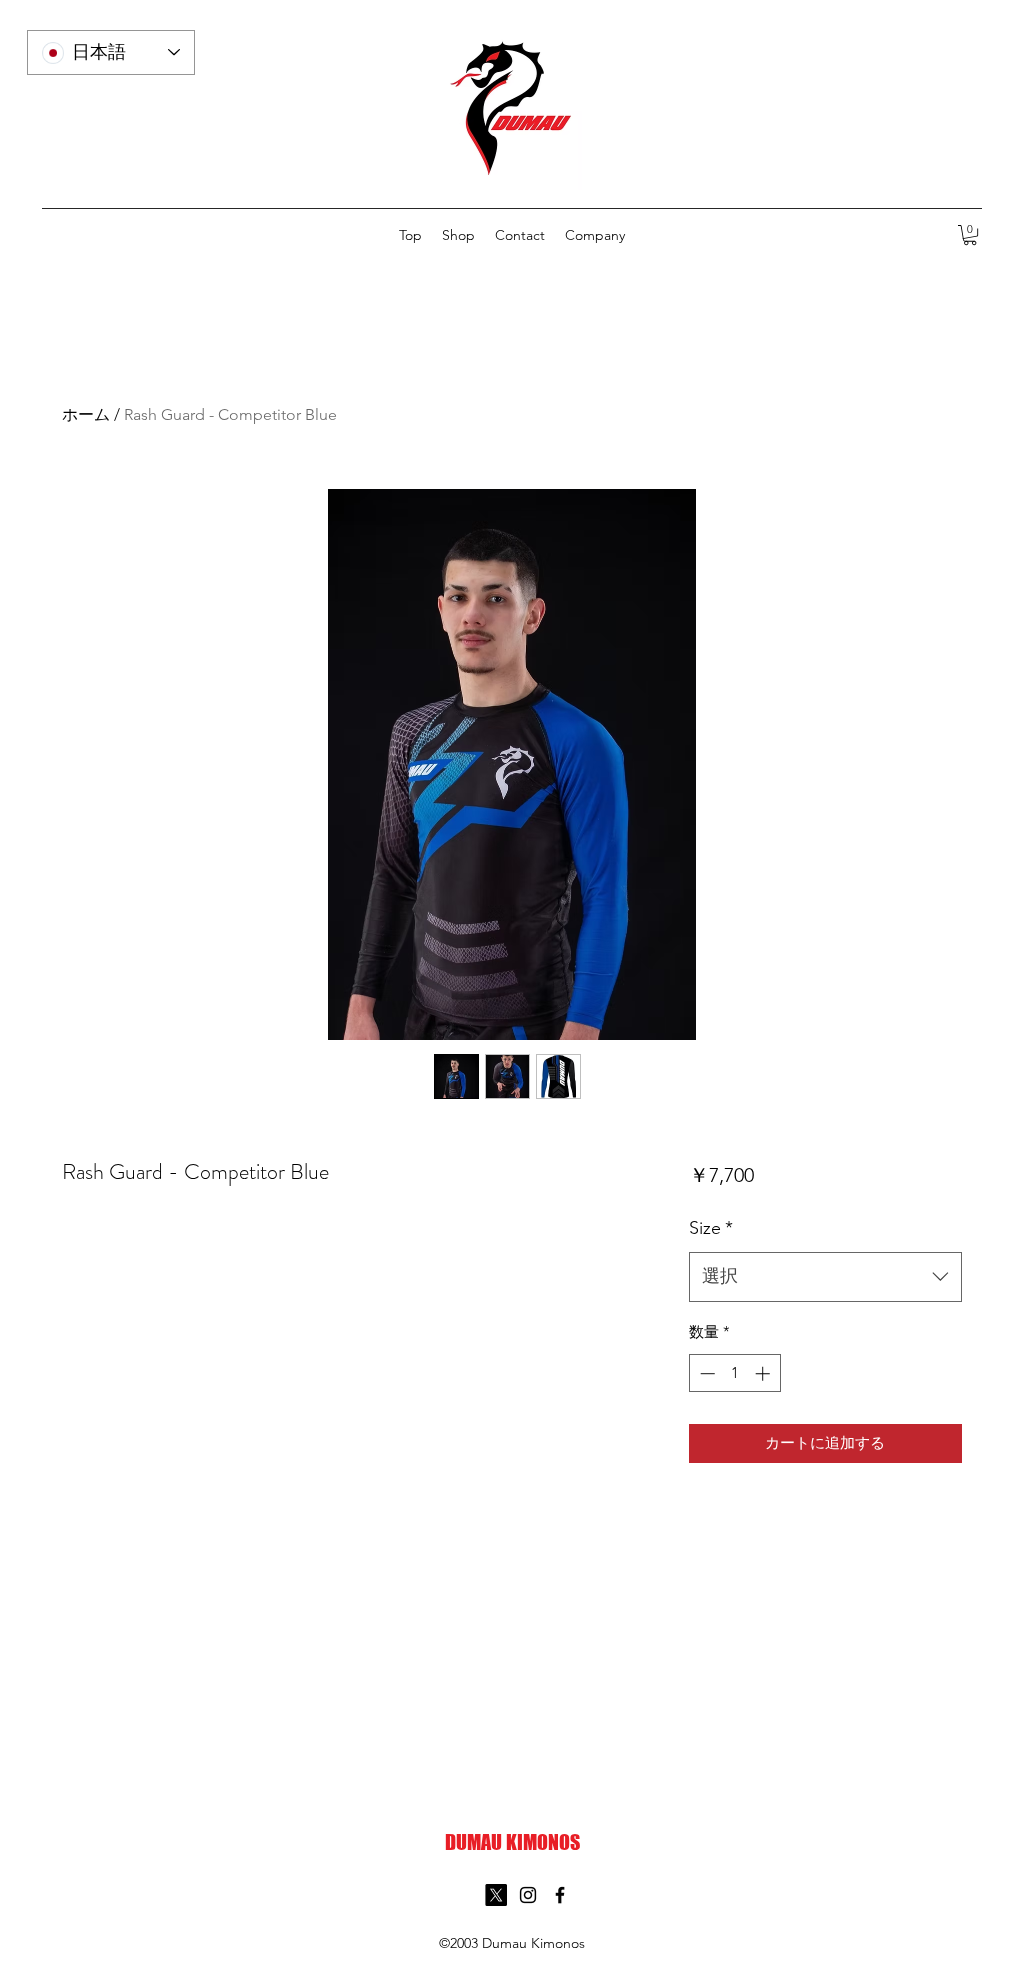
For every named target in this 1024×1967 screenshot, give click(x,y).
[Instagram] (528, 1895)
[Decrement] (705, 1373)
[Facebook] (560, 1895)
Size (711, 1228)
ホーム (86, 414)
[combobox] (825, 1277)
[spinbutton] (734, 1373)
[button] (970, 235)
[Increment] (764, 1373)
